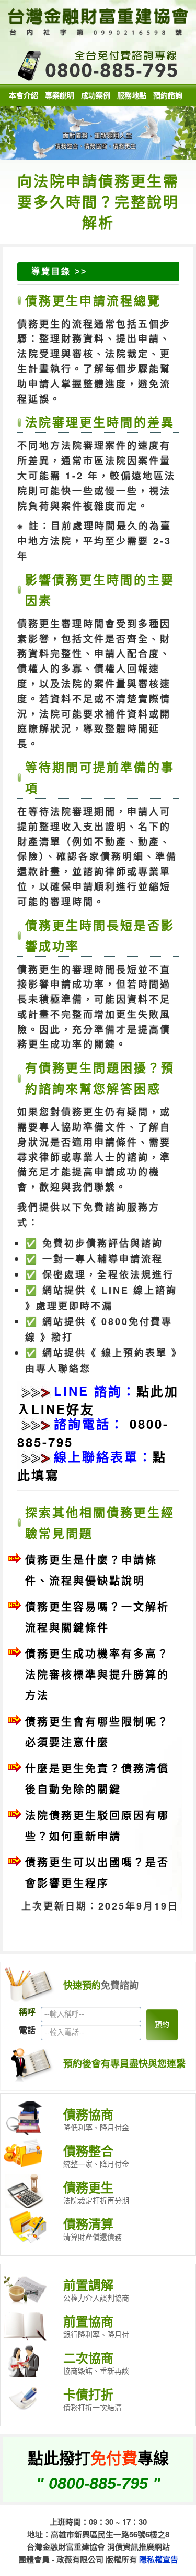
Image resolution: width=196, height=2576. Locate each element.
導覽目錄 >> (59, 271)
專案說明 (60, 95)
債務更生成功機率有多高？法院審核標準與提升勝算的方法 (97, 1674)
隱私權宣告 (159, 2559)
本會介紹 (24, 95)
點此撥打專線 (98, 2457)
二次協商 (88, 2358)
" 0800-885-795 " (98, 2483)
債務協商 (88, 2114)
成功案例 (96, 95)
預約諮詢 (168, 95)
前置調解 (88, 2285)
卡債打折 (88, 2394)
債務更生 (88, 2187)
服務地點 (132, 95)
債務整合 (88, 2150)
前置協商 (88, 2321)
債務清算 (88, 2223)
